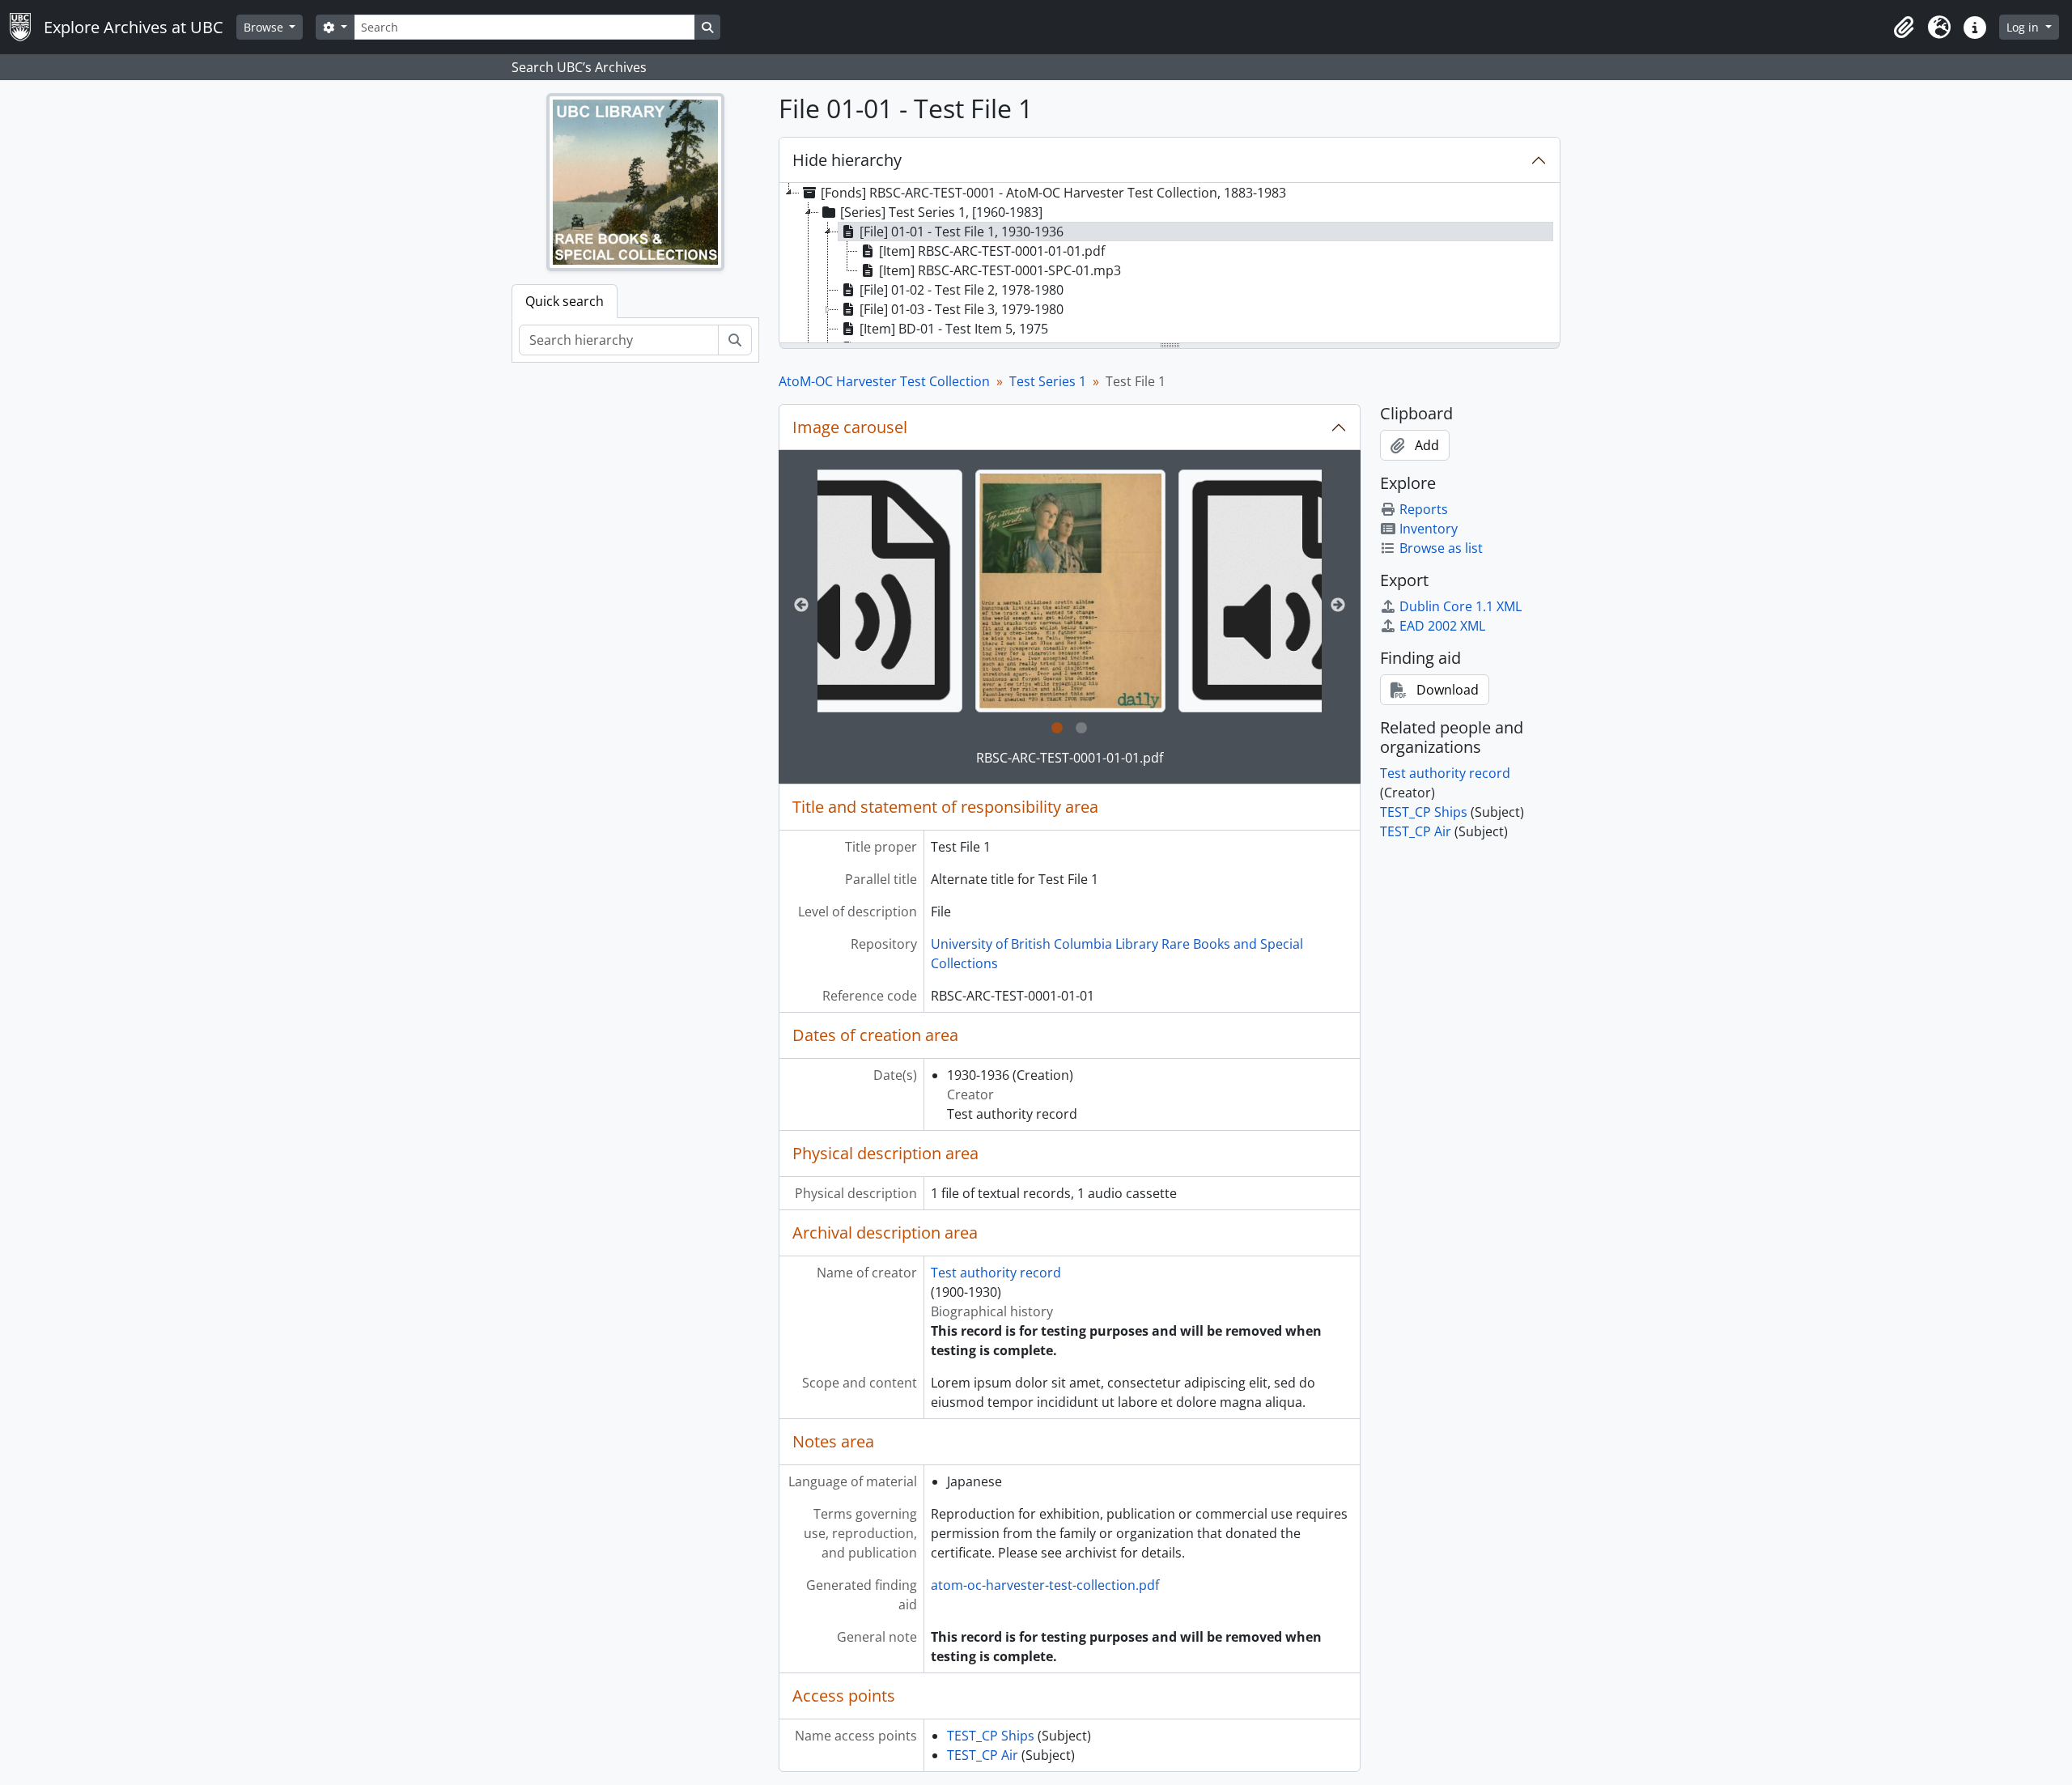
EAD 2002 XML (1442, 626)
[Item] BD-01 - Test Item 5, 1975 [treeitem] (954, 329)
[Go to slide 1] (1057, 729)
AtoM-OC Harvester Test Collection (884, 381)
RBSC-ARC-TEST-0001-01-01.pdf (1070, 758)
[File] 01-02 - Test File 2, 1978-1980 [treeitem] (962, 290)
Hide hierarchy (847, 160)
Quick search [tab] (565, 301)
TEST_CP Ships (991, 1736)
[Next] (1338, 606)
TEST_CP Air (983, 1755)
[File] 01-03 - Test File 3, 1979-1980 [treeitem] (962, 309)
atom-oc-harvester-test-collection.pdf (1045, 1585)
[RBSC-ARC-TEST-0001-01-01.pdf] (1070, 591)
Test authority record (996, 1273)
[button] (1904, 28)
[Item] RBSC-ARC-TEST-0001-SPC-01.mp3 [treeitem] (1000, 270)
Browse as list (1441, 548)
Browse (265, 27)
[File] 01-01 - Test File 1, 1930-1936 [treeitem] (962, 232)
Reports (1424, 509)
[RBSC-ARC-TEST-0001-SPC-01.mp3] (855, 591)
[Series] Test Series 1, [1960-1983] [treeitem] (941, 212)
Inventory (1429, 529)
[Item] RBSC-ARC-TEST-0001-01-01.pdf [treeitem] (992, 251)
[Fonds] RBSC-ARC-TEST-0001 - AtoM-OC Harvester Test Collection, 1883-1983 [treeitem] (1053, 193)
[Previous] (801, 606)
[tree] (1170, 264)
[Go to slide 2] (1081, 729)
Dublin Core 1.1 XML (1461, 606)
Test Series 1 (1048, 381)
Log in (2024, 27)
